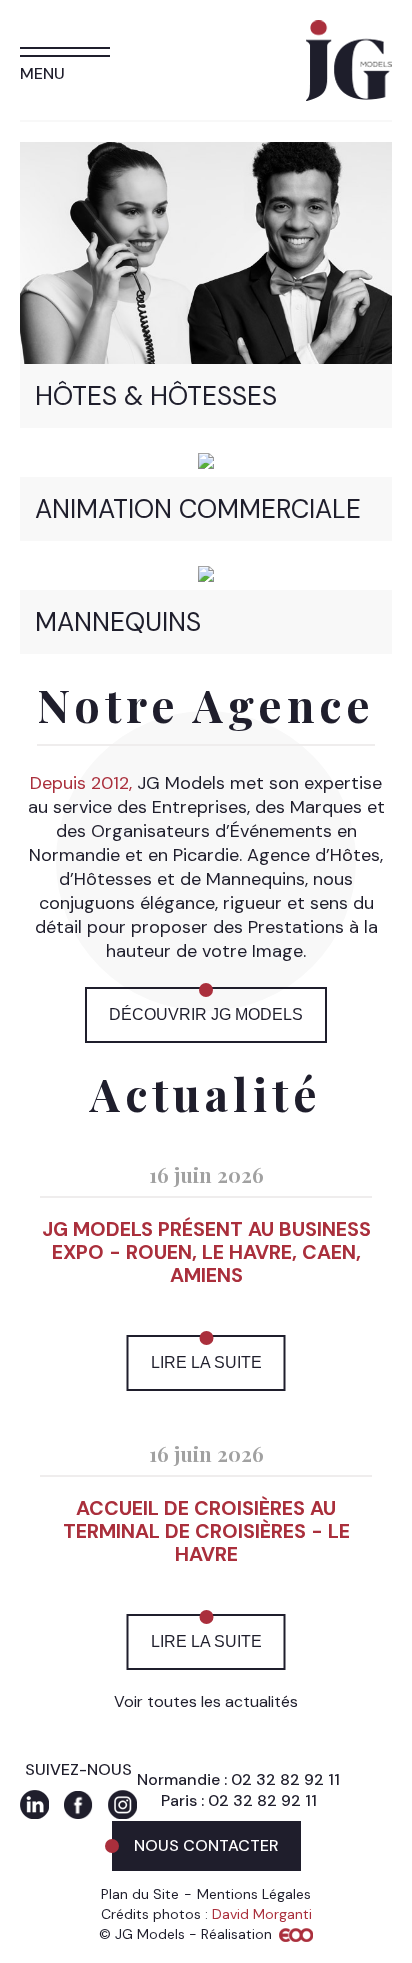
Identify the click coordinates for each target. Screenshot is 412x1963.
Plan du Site (140, 1894)
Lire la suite (206, 1362)
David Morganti (262, 1914)
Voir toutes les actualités (206, 1701)
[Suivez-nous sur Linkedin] (34, 1804)
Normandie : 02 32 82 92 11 (238, 1779)
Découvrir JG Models (206, 1014)
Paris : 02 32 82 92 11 (239, 1800)
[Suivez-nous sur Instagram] (122, 1804)
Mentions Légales (254, 1894)
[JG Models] (349, 32)
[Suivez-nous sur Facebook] (78, 1804)
